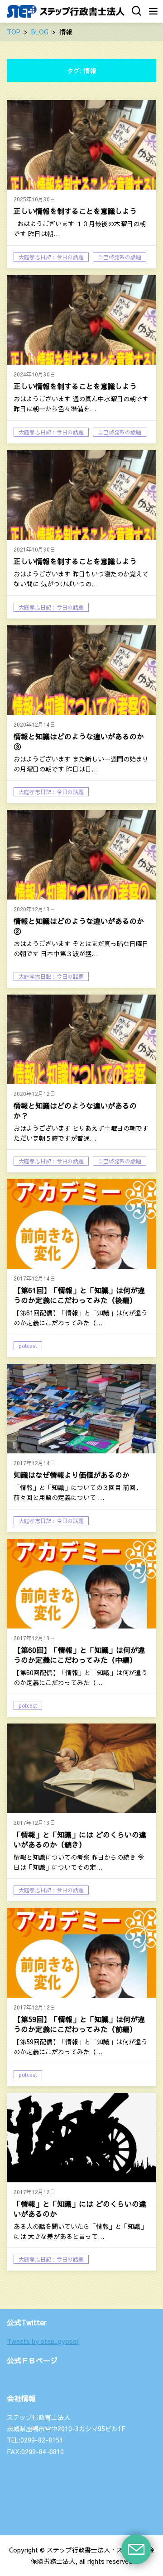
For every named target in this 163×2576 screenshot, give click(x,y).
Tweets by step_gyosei (42, 2341)
